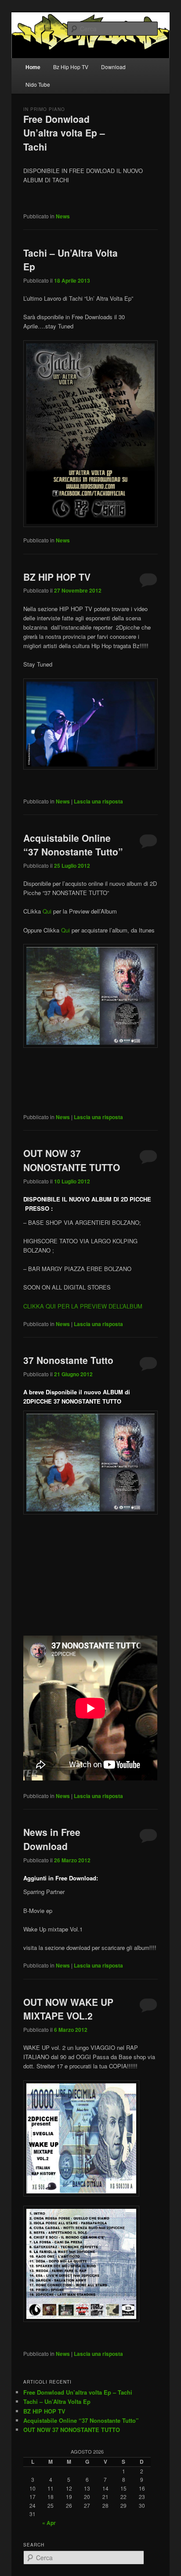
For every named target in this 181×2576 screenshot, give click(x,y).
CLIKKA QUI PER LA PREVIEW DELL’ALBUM (83, 1306)
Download (113, 67)
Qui (47, 911)
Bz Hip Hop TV (71, 67)
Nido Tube (38, 84)
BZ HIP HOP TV (57, 577)
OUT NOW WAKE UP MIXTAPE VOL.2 (68, 2009)
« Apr (49, 2523)
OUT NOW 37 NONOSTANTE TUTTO (72, 1160)
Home (33, 67)
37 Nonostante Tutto (68, 1360)
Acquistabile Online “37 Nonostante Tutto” (73, 845)
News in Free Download (52, 1839)
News (63, 216)
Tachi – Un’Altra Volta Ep (57, 2401)
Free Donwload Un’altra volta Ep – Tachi (64, 133)
